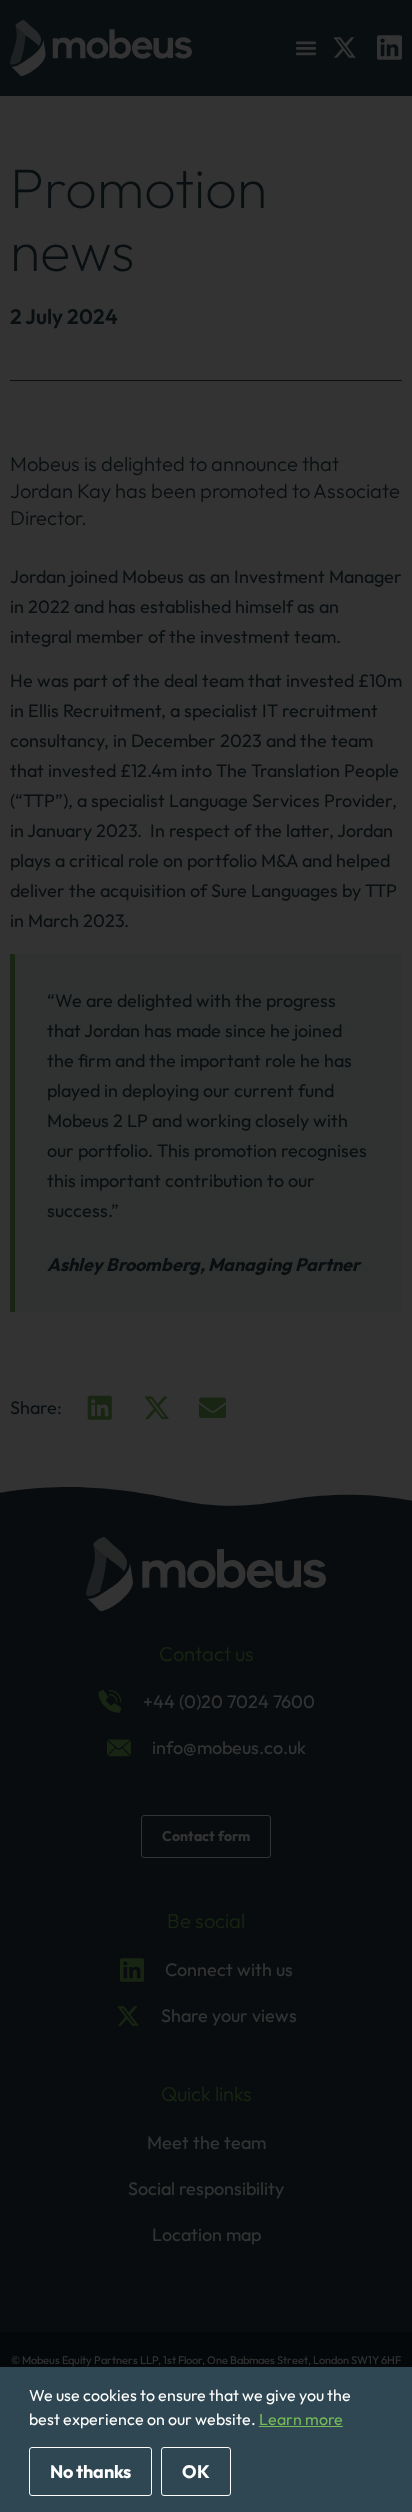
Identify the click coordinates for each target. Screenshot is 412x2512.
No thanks (90, 2471)
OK (196, 2471)
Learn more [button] (301, 2419)
